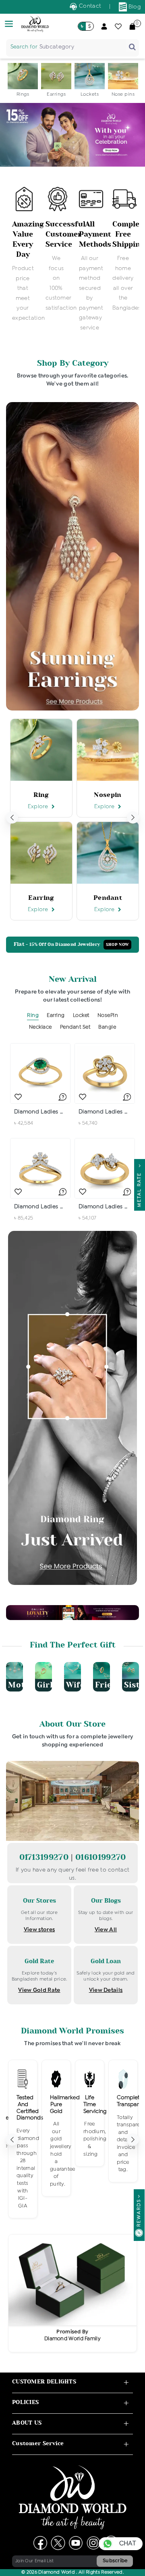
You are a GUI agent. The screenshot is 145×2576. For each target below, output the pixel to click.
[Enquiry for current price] (62, 1097)
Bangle (107, 1027)
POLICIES (25, 2402)
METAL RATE (139, 1188)
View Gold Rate (39, 1990)
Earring (56, 1016)
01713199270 (45, 1857)
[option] (23, 81)
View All (106, 1930)
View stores (39, 1930)
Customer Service (38, 2443)
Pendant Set (75, 1027)
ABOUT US (27, 2423)
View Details (106, 1990)
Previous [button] (12, 817)
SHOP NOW (117, 945)
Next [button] (133, 817)
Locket (81, 1016)
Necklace (40, 1027)
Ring (33, 1016)
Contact (89, 6)
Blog (134, 7)
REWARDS (139, 2213)
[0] (132, 26)
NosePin (108, 1016)
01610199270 (100, 1857)
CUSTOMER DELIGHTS (44, 2382)
